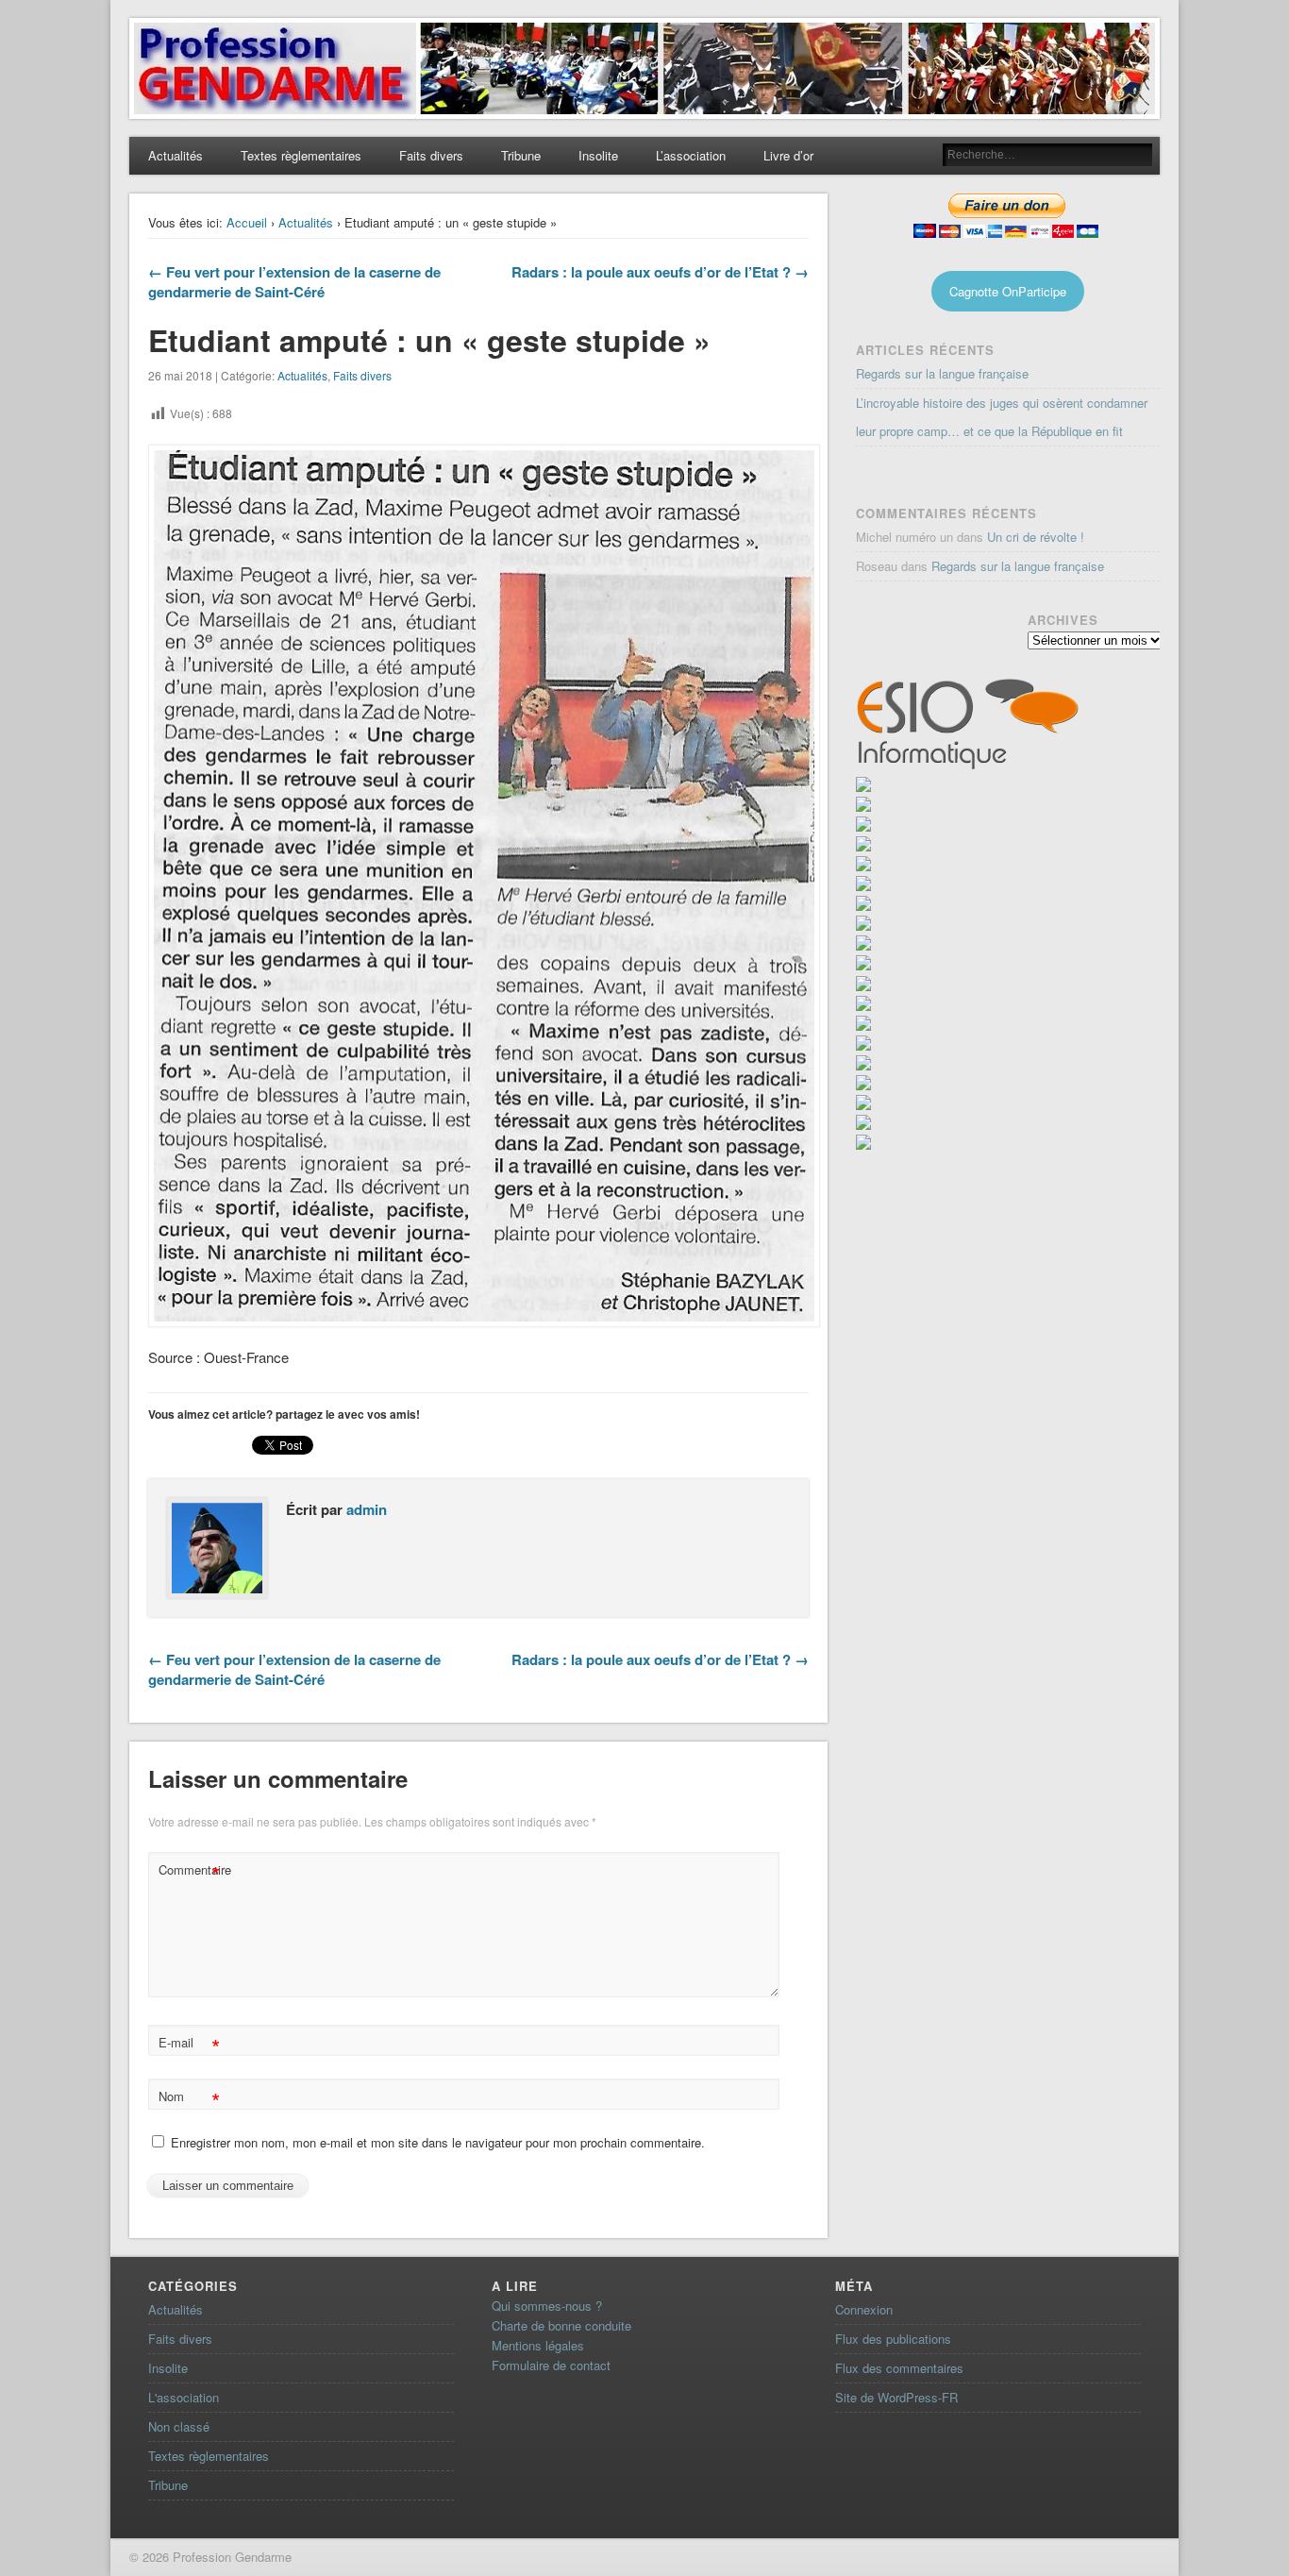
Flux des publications (893, 2339)
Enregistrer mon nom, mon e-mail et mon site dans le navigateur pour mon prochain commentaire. (438, 2142)
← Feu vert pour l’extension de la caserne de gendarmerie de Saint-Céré (294, 282)
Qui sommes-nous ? (547, 2306)
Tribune (521, 155)
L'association (184, 2397)
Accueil (247, 222)
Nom (189, 2099)
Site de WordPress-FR (896, 2397)
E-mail (189, 2045)
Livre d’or (788, 155)
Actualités (176, 155)
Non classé (179, 2426)
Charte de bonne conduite (561, 2325)
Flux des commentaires (899, 2368)
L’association (691, 155)
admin (367, 1509)
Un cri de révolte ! (1036, 537)
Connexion (864, 2309)
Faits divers (431, 155)
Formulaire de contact (551, 2365)
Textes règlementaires (301, 155)
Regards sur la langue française (942, 373)
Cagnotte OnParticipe (1008, 291)
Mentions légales (538, 2345)
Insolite (598, 155)
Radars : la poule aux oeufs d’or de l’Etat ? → (660, 272)
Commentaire (192, 1872)
